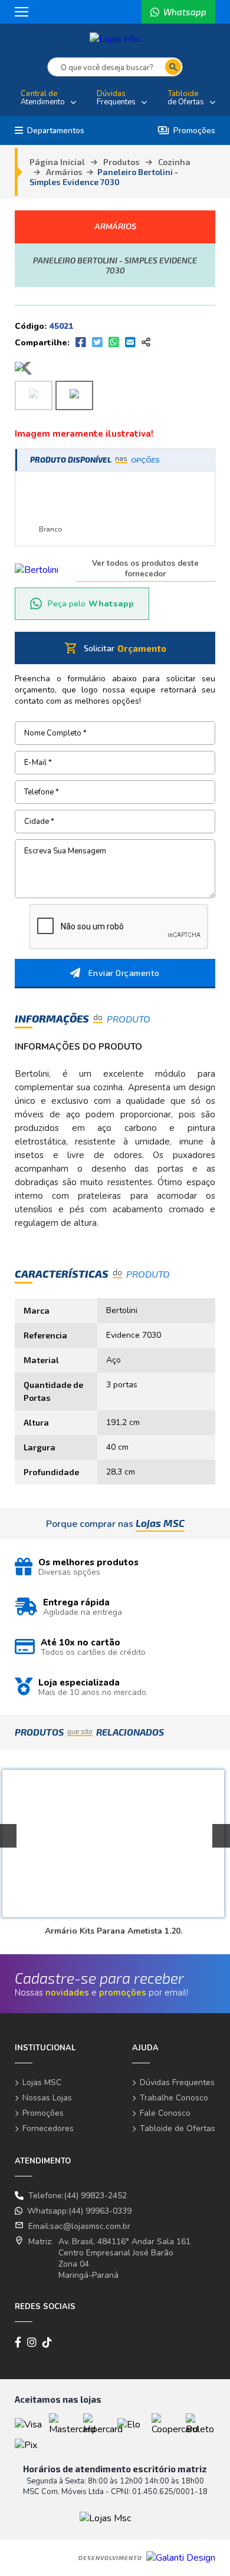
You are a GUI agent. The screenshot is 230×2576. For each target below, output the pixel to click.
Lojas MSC (42, 2082)
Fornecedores (48, 2128)
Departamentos (56, 131)
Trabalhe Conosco (174, 2098)
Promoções (186, 131)
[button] (221, 1836)
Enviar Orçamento (124, 973)
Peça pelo (91, 604)
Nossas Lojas (47, 2098)
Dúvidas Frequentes (177, 2082)
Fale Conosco (165, 2113)
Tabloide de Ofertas (178, 2128)
